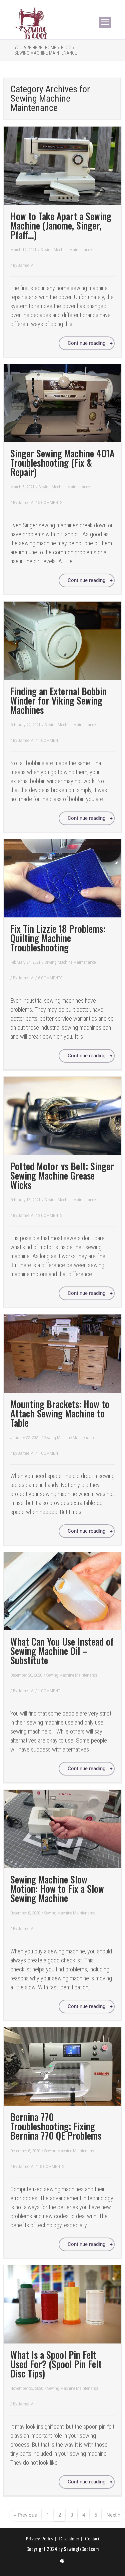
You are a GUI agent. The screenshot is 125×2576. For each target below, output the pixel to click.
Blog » (68, 48)
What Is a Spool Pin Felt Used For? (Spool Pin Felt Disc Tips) (56, 2364)
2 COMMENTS (50, 1215)
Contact (92, 2539)
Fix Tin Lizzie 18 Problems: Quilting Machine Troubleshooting (58, 938)
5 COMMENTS (50, 503)
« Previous (25, 2515)
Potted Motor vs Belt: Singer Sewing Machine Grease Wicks (62, 1175)
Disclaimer (69, 2539)
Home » (52, 48)
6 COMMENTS (50, 978)
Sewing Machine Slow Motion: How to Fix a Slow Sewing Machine (57, 1889)
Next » (113, 2515)
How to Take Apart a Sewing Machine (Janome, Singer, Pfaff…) (61, 225)
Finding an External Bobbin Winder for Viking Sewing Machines (58, 700)
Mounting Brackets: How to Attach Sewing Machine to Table (60, 1413)
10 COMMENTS (51, 2166)
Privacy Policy (39, 2539)
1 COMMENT (49, 740)
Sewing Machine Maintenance (46, 53)
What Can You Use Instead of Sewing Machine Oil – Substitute (62, 1651)
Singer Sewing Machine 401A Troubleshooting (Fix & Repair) (62, 463)
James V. (26, 265)
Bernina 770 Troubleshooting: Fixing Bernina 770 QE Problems (56, 2126)
